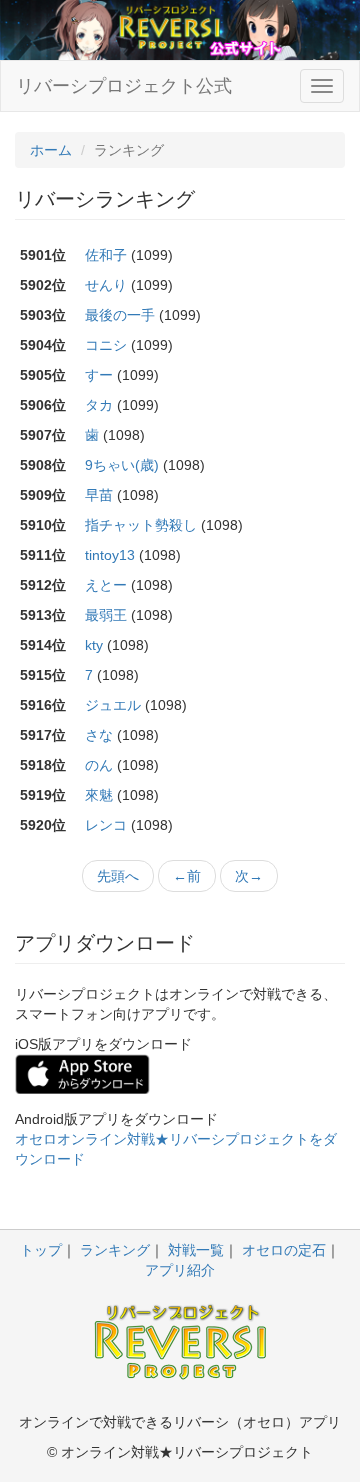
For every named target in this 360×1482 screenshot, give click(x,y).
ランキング (115, 1250)
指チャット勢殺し (141, 525)
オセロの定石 (284, 1250)
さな (99, 735)
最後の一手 (120, 315)
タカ (99, 405)
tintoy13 (110, 555)
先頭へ (118, 876)
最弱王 (106, 615)
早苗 (99, 495)
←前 (187, 876)
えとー (106, 585)
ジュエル (113, 705)
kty (94, 645)
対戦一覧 (196, 1250)
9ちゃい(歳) (122, 465)
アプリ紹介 (180, 1270)
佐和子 (106, 255)
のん (99, 765)
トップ (41, 1250)
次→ (249, 876)
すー (99, 375)
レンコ (106, 825)
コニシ (106, 345)
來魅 (99, 795)
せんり (106, 285)
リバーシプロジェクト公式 (124, 86)
